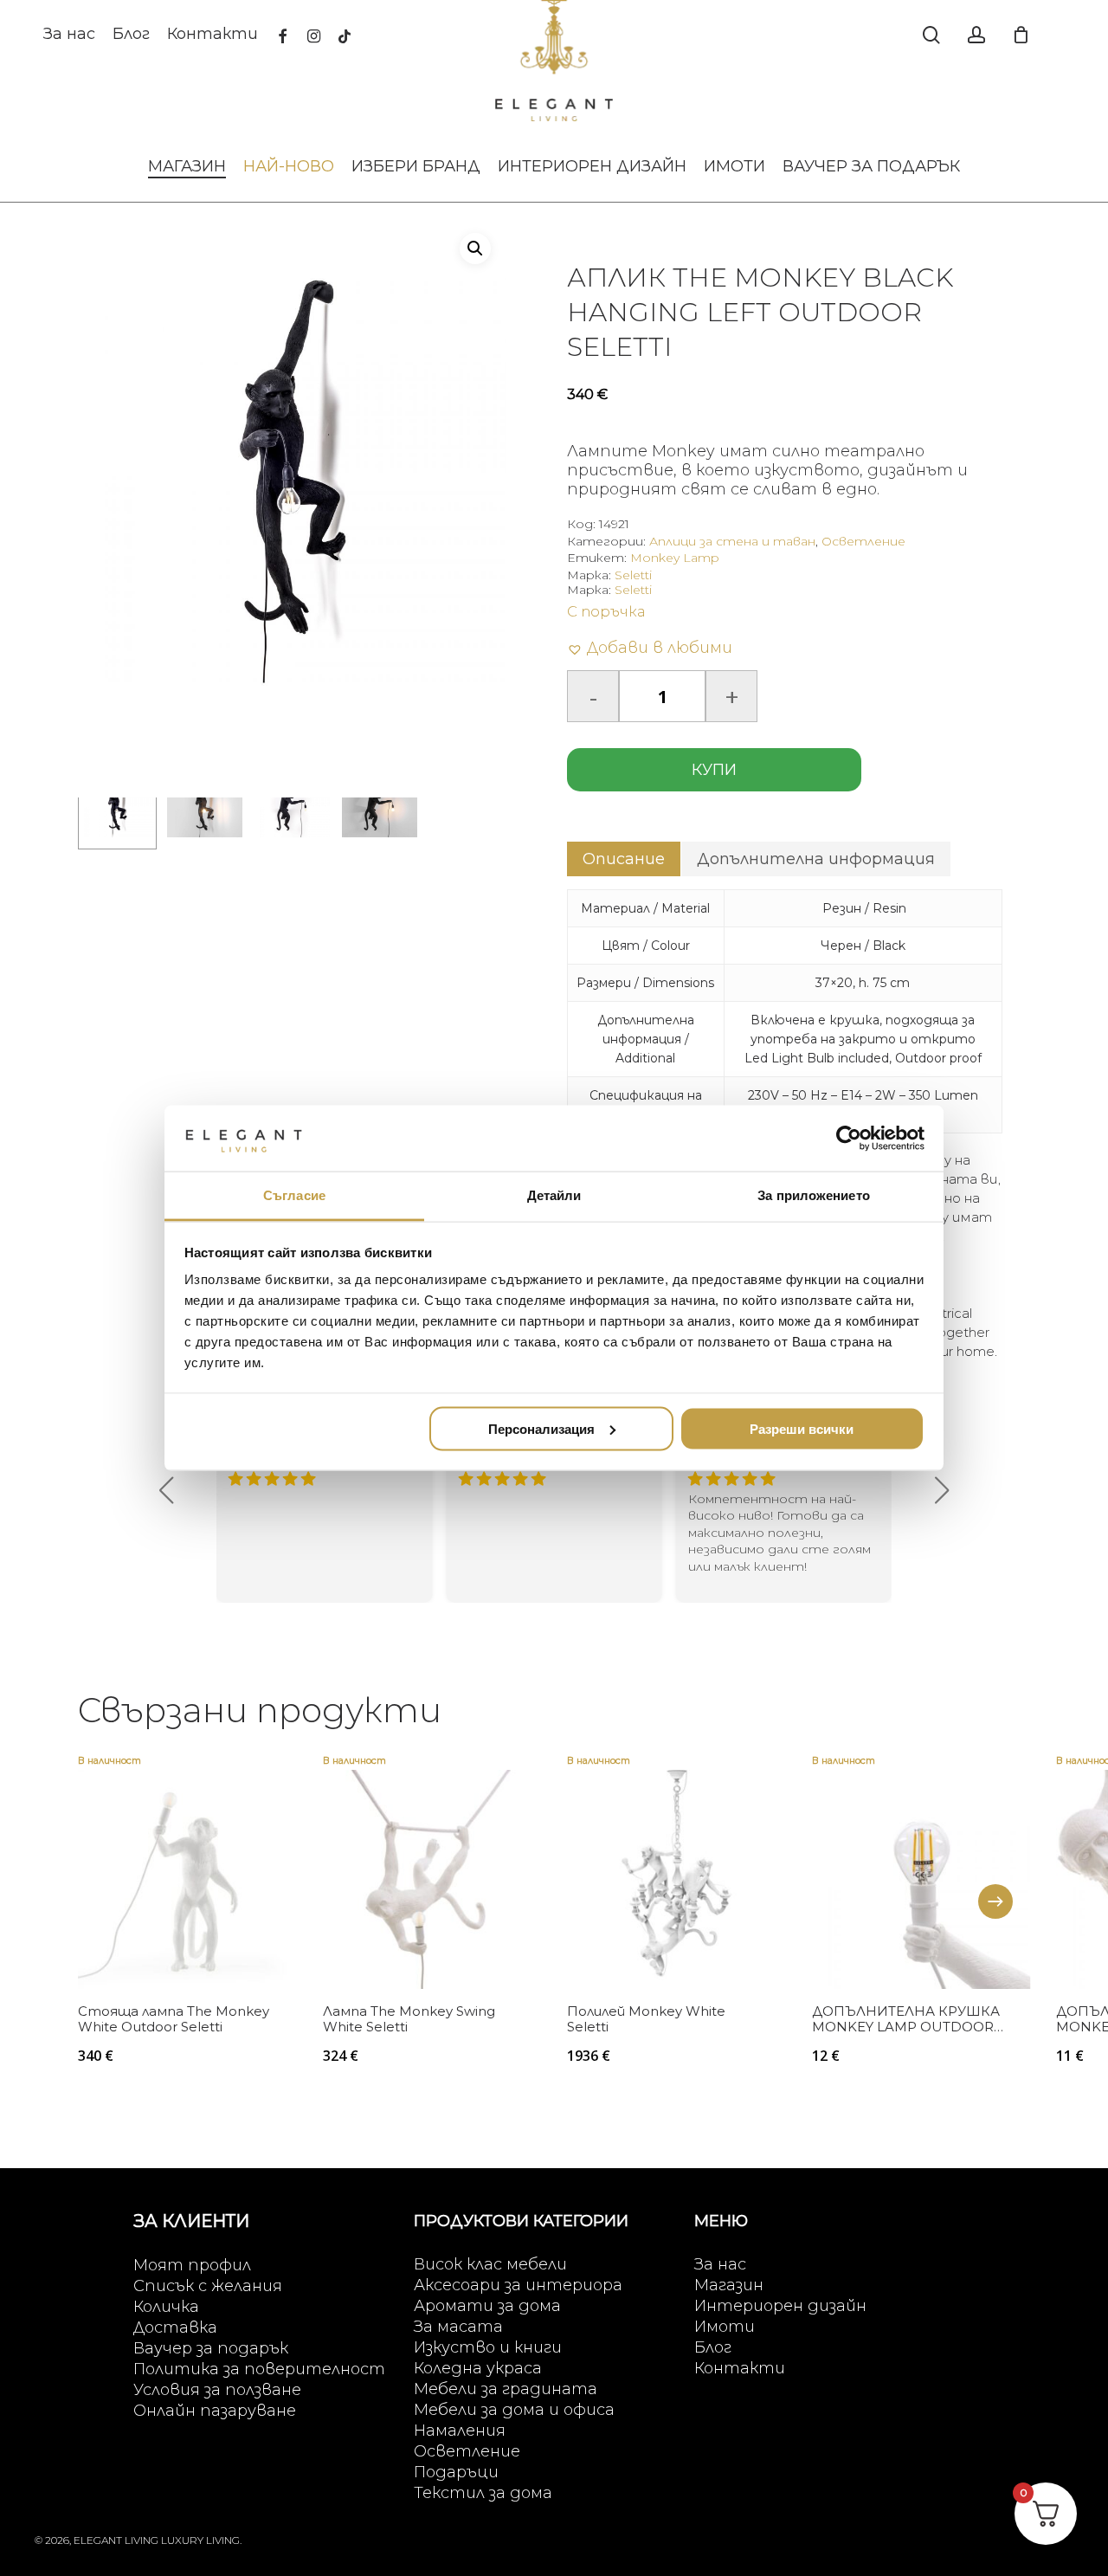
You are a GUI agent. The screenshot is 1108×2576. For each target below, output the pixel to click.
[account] (976, 35)
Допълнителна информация (816, 859)
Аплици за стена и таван (732, 541)
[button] (475, 249)
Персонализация (541, 1428)
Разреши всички (802, 1428)
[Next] (995, 1901)
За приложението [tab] (814, 1195)
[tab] (624, 859)
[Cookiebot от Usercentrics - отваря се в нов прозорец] (849, 1138)
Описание (624, 859)
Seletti (633, 575)
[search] (931, 35)
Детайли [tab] (554, 1195)
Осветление (863, 541)
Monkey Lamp (675, 558)
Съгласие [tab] (294, 1195)
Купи (714, 770)
